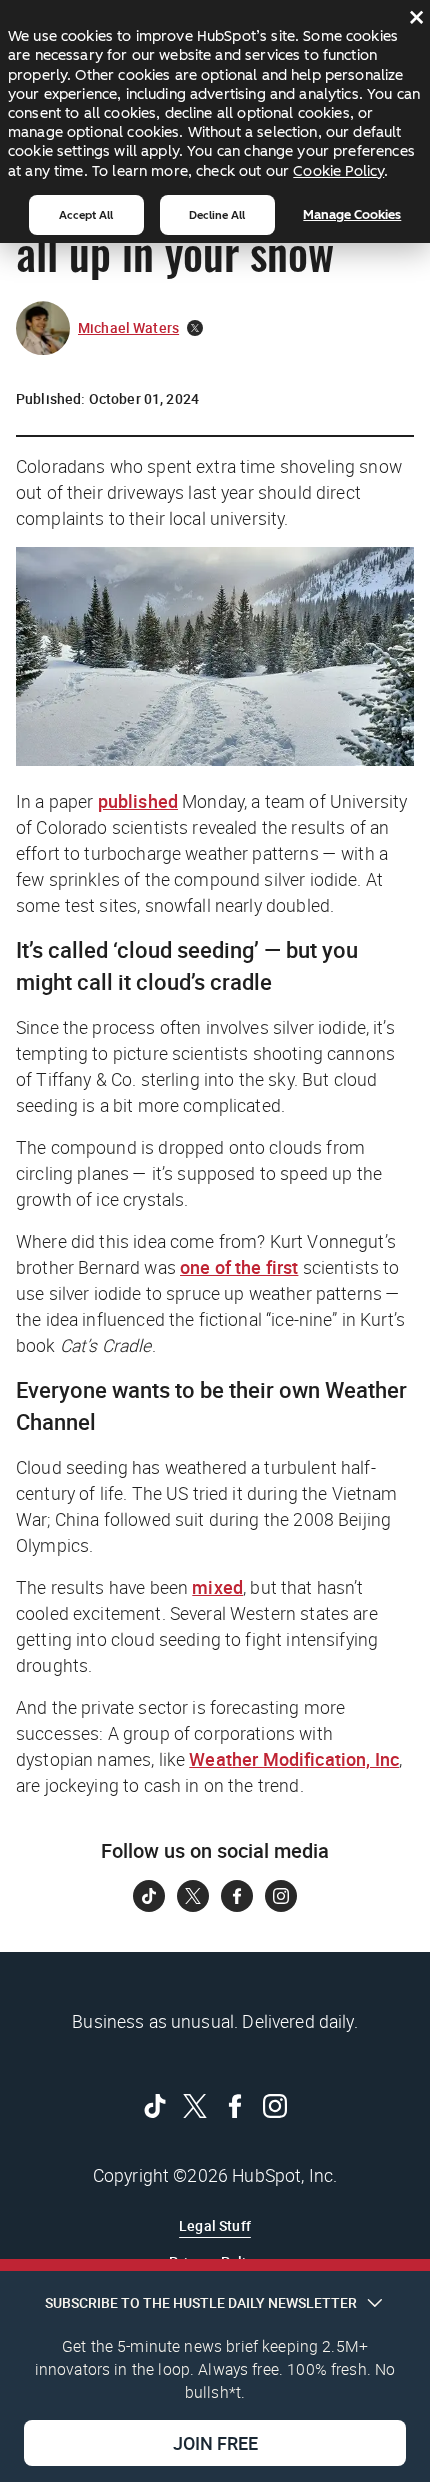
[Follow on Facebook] (237, 1896)
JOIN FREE (215, 2443)
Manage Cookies (352, 214)
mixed (217, 1587)
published (138, 801)
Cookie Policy (338, 171)
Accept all (86, 215)
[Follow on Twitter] (193, 1896)
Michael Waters (128, 327)
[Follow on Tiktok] (149, 1896)
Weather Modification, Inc (294, 1759)
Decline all (217, 215)
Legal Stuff (215, 2225)
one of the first (239, 1267)
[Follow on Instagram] (281, 1896)
